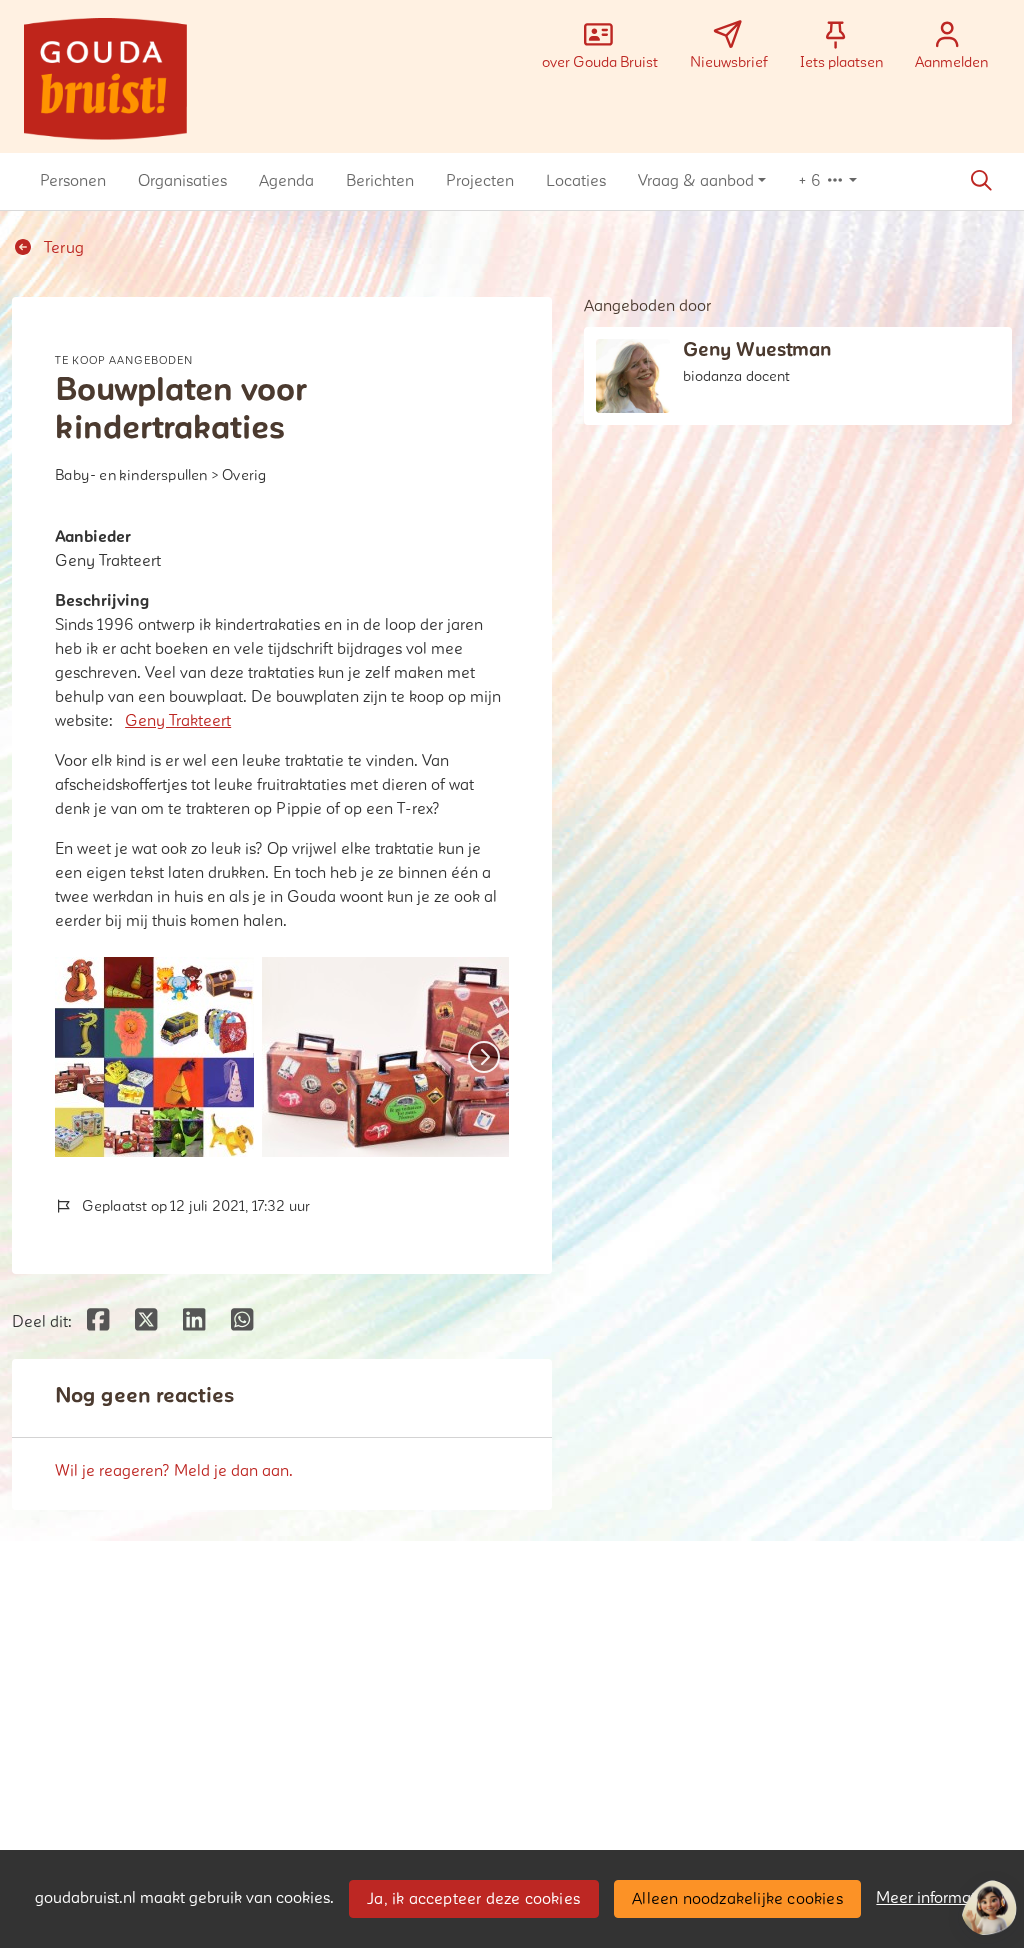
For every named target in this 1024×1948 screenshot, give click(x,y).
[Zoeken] (981, 181)
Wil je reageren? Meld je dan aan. (174, 1471)
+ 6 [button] (811, 181)
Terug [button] (62, 248)
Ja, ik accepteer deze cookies (473, 1899)
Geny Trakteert (178, 721)
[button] (73, 181)
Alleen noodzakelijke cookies (737, 1899)
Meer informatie (932, 1898)
